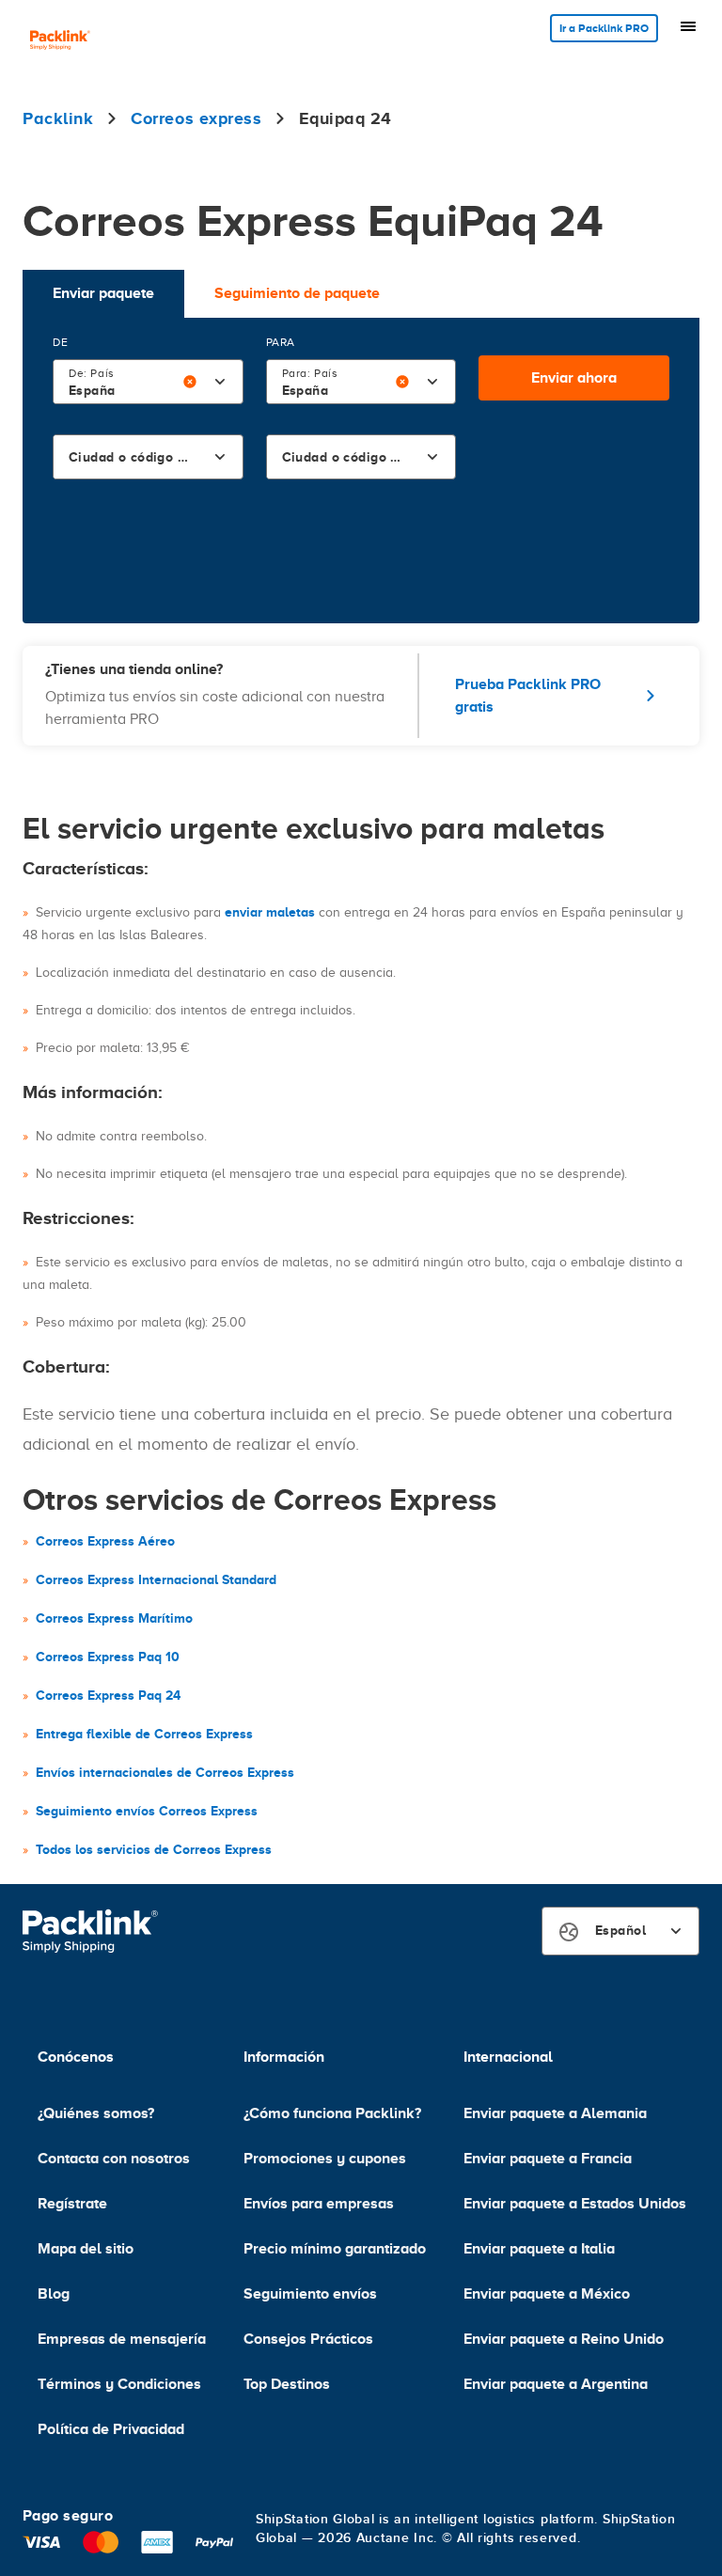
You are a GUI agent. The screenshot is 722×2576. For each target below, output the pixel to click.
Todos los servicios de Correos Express (154, 1849)
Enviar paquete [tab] (103, 293)
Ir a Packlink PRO (604, 28)
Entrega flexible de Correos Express (144, 1734)
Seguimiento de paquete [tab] (297, 293)
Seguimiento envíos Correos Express (147, 1811)
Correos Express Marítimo (114, 1618)
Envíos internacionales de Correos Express (165, 1772)
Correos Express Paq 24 (108, 1695)
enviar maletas (270, 912)
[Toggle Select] (220, 382)
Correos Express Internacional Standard (156, 1579)
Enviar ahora (574, 378)
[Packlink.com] (60, 42)
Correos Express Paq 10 (108, 1657)
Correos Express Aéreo (105, 1541)
